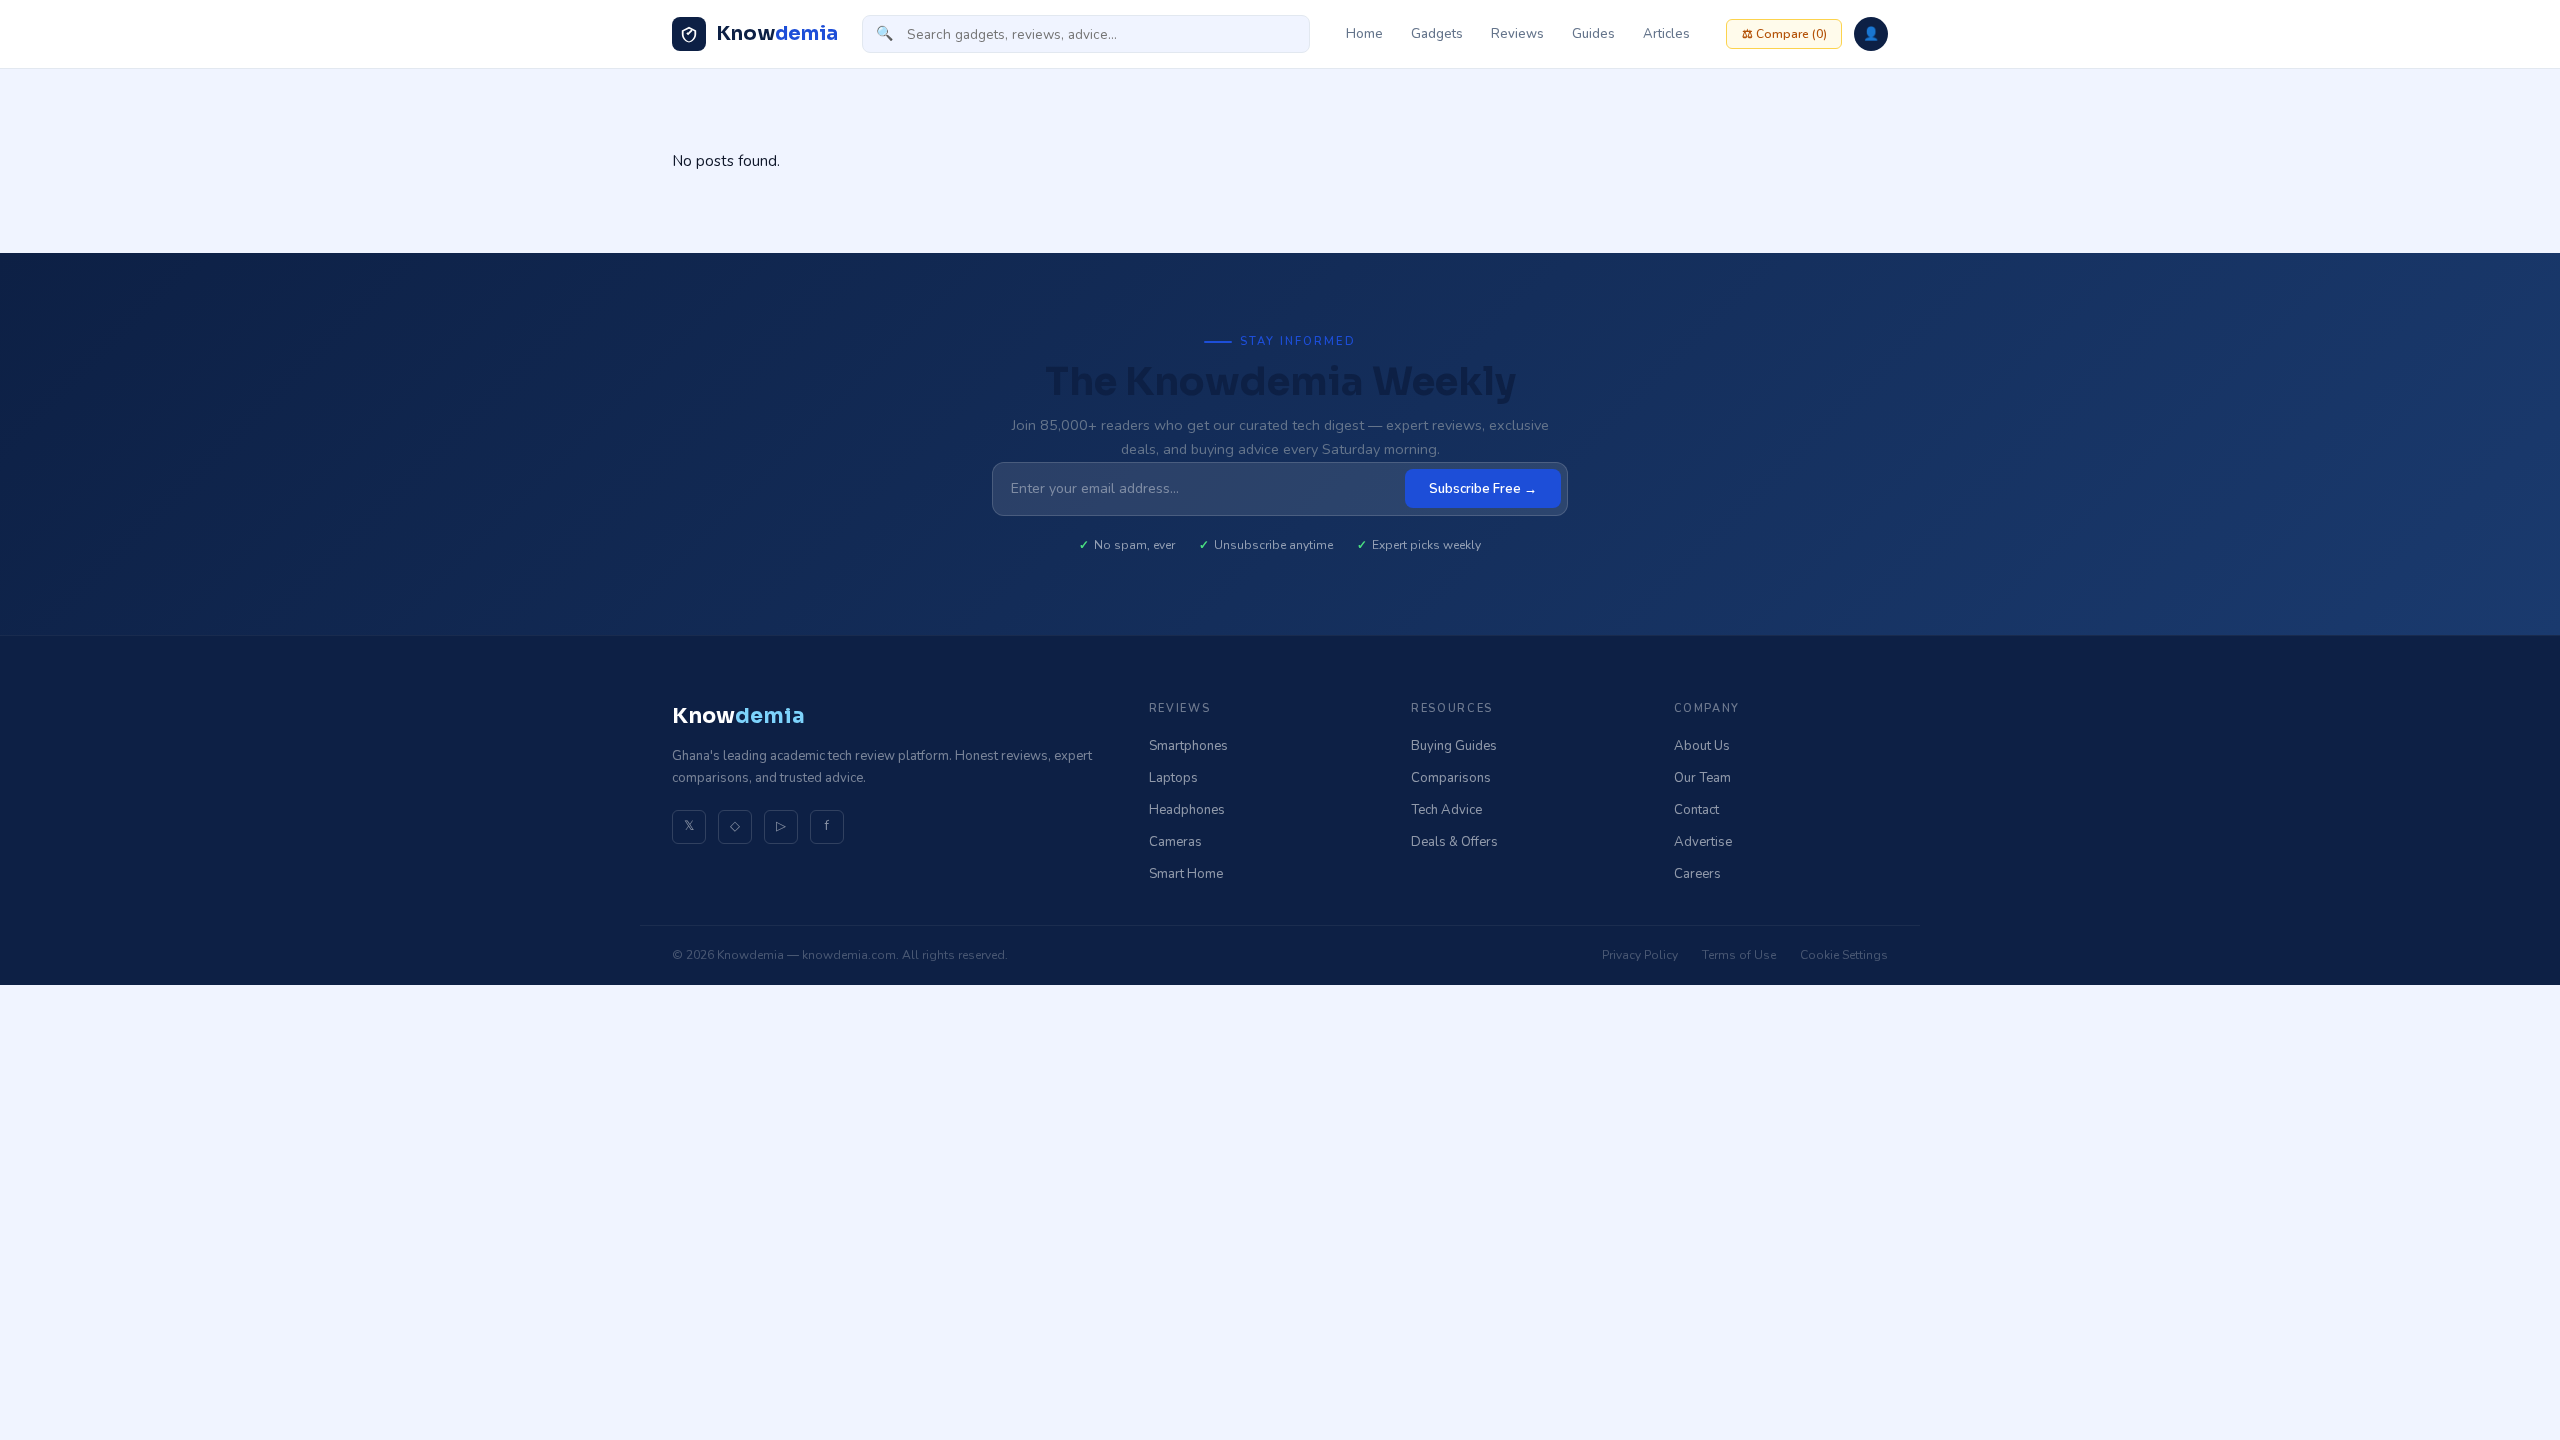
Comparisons (1451, 778)
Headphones (1187, 810)
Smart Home (1186, 874)
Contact (1696, 810)
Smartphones (1188, 746)
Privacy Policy (1640, 955)
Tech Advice (1446, 810)
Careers (1697, 874)
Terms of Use (1739, 955)
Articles (1666, 34)
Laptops (1173, 778)
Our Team (1702, 778)
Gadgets (1437, 34)
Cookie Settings (1844, 955)
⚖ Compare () (1784, 34)
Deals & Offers (1454, 842)
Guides (1593, 34)
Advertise (1703, 842)
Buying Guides (1454, 746)
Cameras (1175, 842)
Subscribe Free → (1483, 489)
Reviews (1517, 34)
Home (1364, 34)
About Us (1702, 746)
